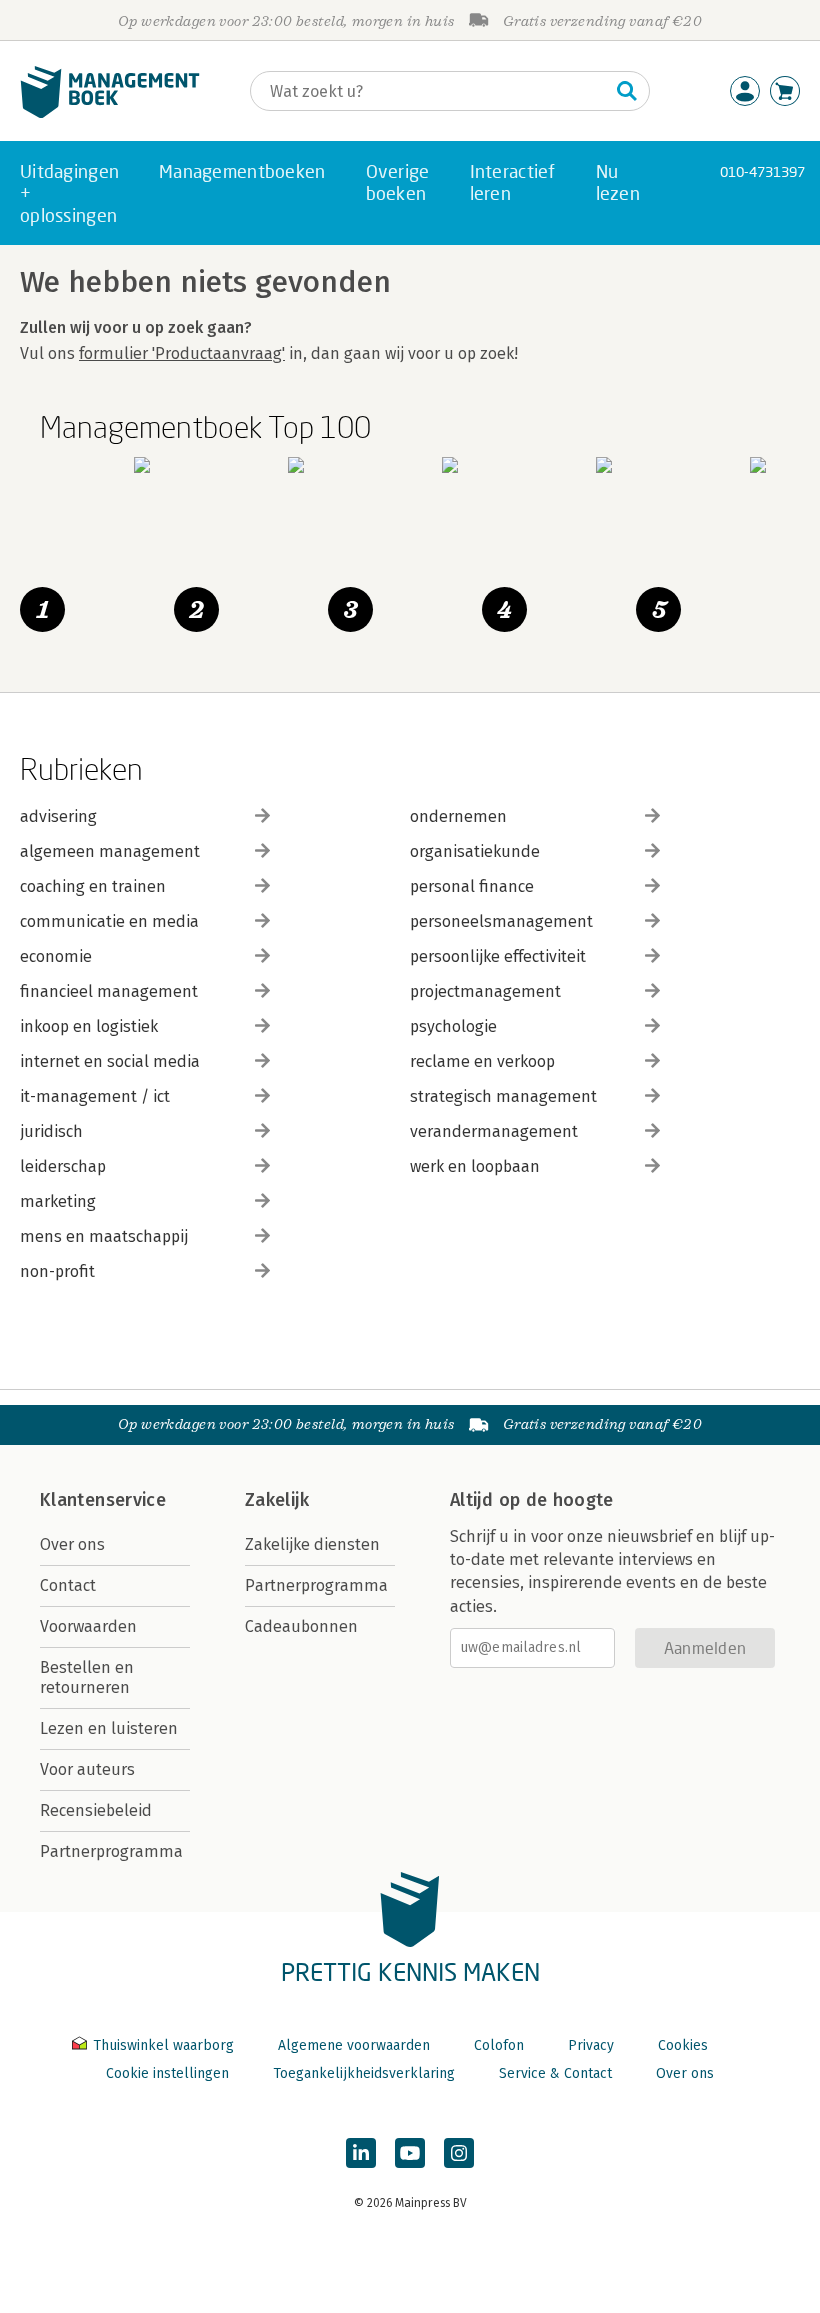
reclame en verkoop (482, 1061)
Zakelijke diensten (312, 1544)
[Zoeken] (627, 91)
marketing (58, 1201)
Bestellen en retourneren (87, 1677)
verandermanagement (494, 1131)
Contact (68, 1585)
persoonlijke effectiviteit (498, 956)
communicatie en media (109, 921)
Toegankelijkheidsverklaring (364, 2073)
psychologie (453, 1026)
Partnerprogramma (111, 1851)
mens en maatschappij (104, 1236)
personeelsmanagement (501, 921)
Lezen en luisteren (109, 1728)
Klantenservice (103, 1500)
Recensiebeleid (96, 1810)
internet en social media (110, 1061)
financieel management (109, 991)
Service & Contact (555, 2073)
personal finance (472, 886)
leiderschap (63, 1166)
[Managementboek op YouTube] (410, 2153)
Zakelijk (277, 1500)
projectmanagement (485, 991)
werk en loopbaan (475, 1166)
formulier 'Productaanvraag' (182, 353)
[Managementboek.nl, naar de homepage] (110, 113)
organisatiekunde (475, 851)
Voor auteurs (87, 1769)
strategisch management (503, 1096)
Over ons (72, 1544)
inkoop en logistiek (89, 1026)
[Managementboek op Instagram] (459, 2153)
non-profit (57, 1271)
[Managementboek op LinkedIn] (361, 2153)
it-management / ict (95, 1096)
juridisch (51, 1131)
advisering (58, 816)
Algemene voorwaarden (354, 2045)
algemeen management (110, 851)
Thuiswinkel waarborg (163, 2045)
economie (56, 956)
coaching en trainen (93, 886)
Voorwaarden (88, 1626)
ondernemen (458, 816)
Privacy (591, 2045)
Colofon (499, 2045)
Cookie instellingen (167, 2073)
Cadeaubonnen (301, 1626)
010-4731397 (762, 171)
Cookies (683, 2045)
